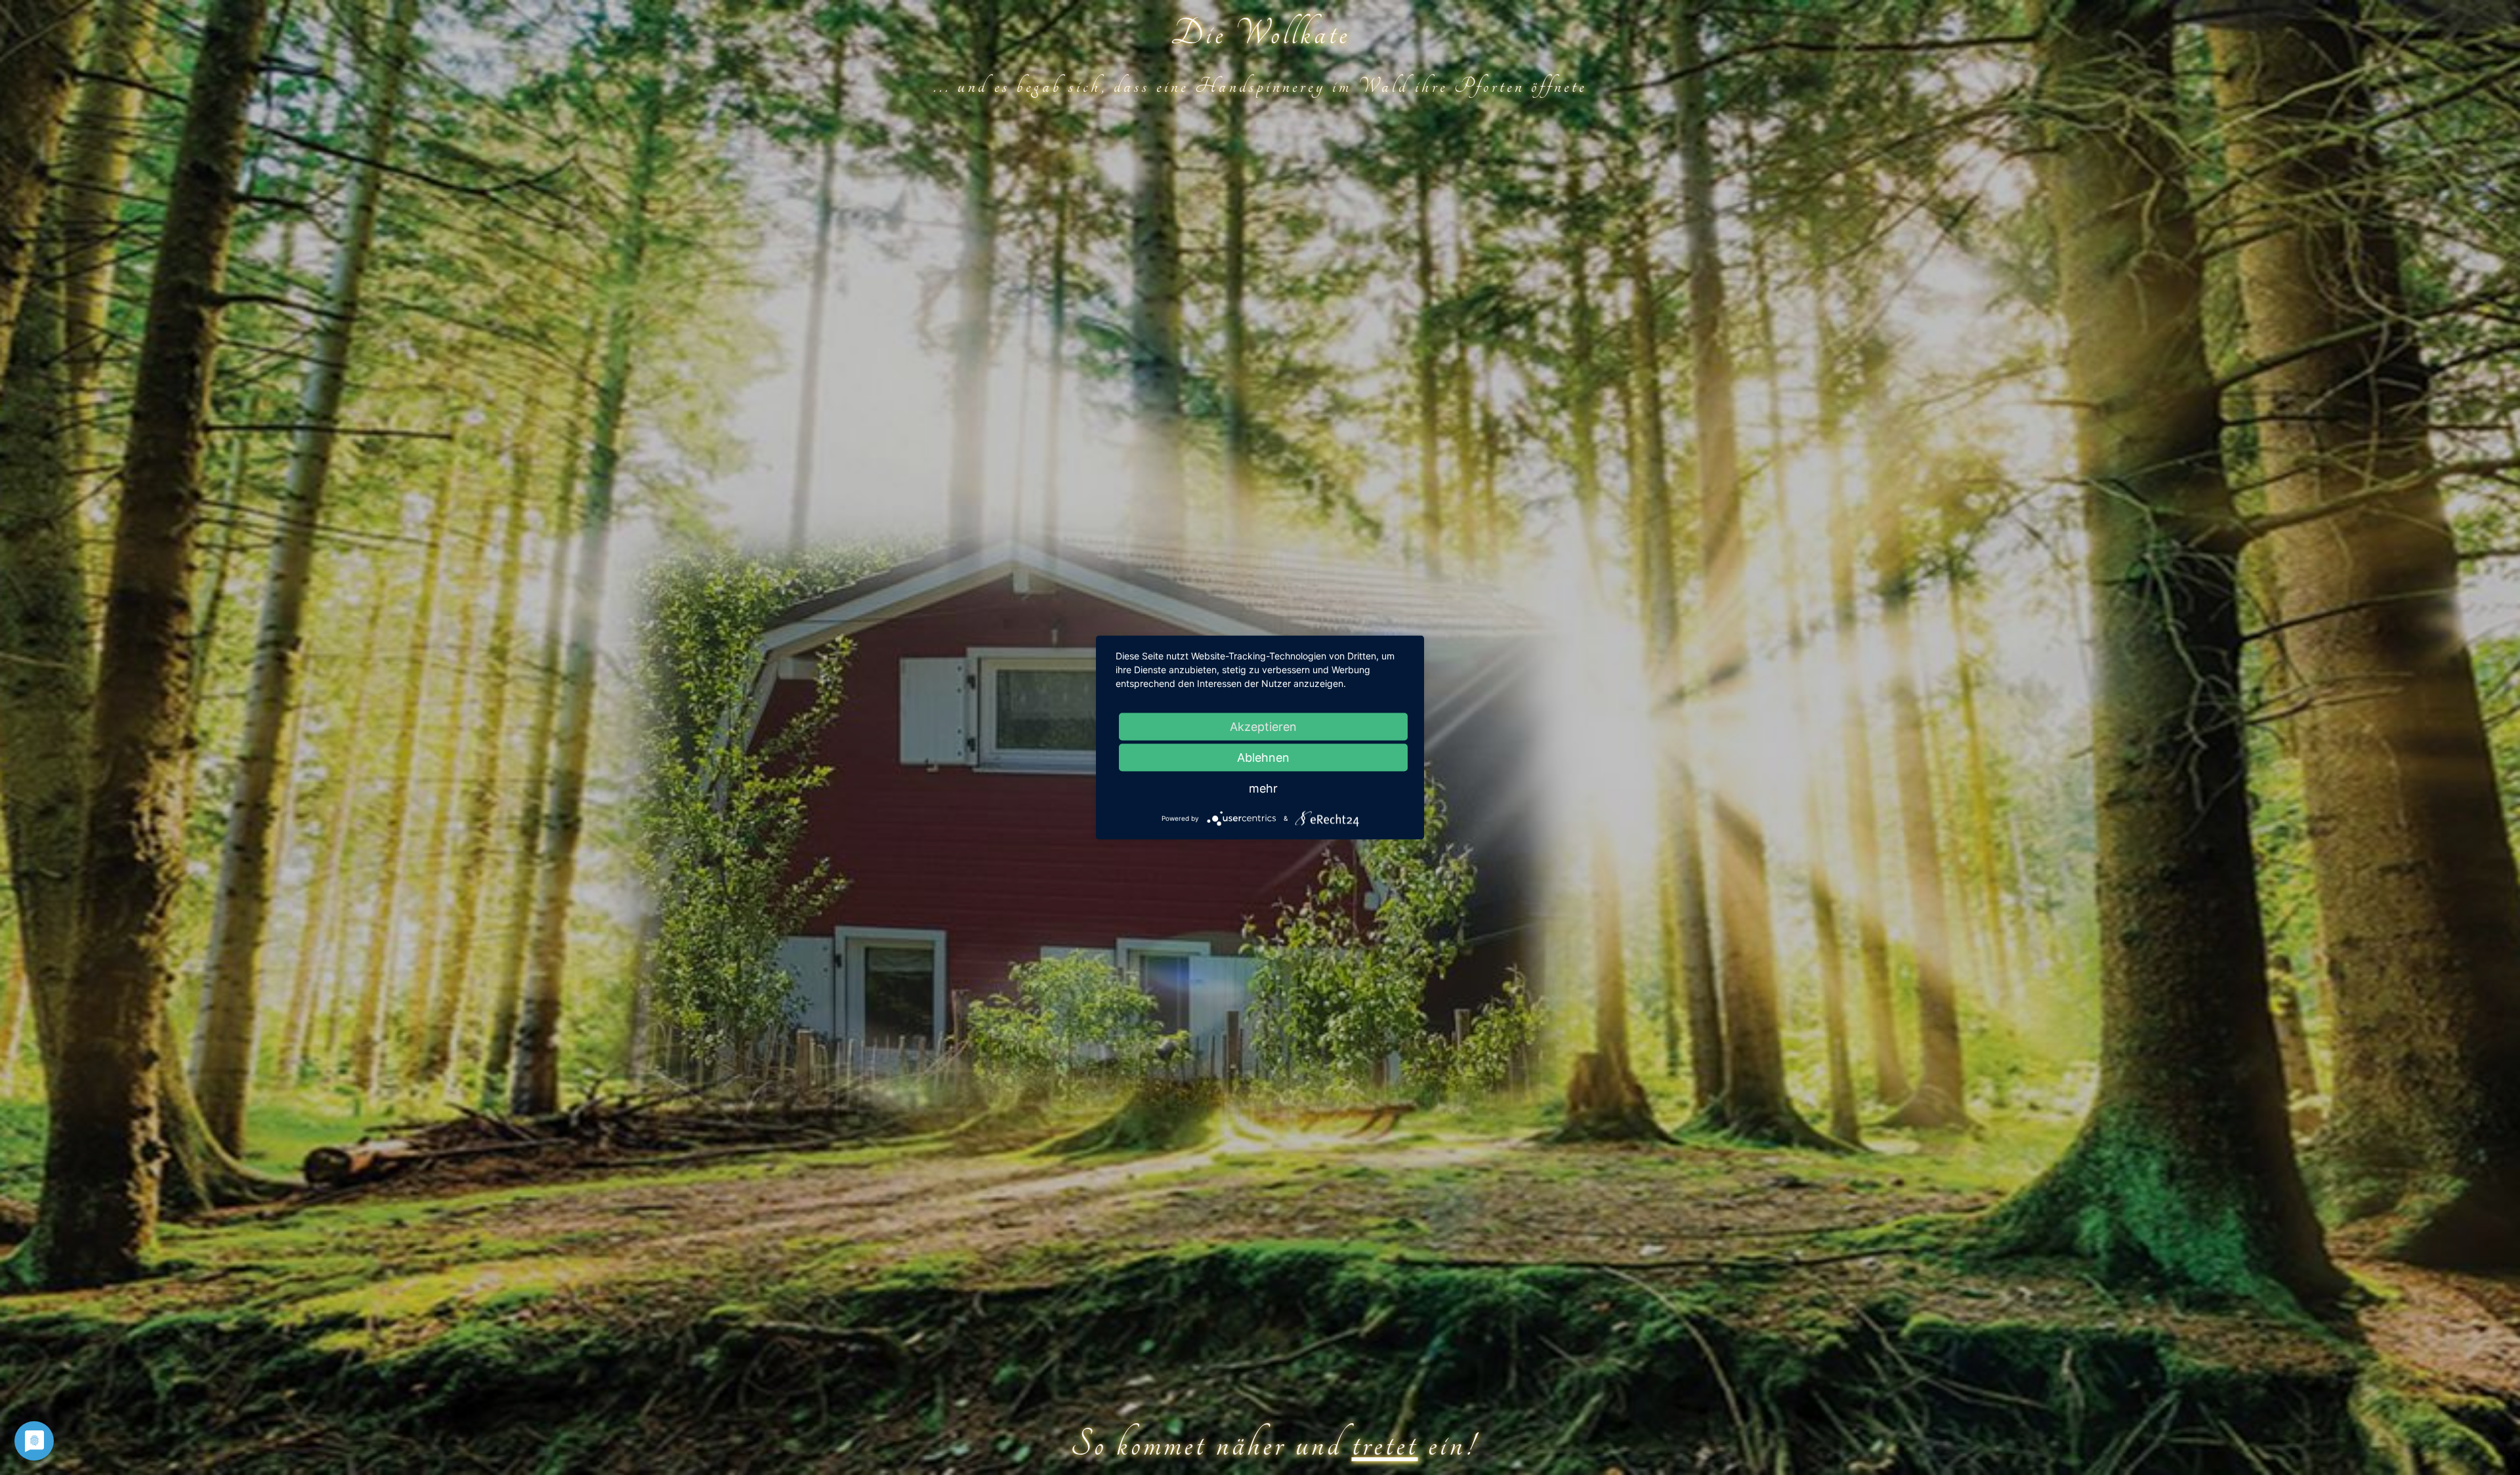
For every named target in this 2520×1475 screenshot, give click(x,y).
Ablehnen (1263, 758)
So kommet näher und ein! (1273, 1445)
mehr (1263, 788)
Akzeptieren (1263, 727)
